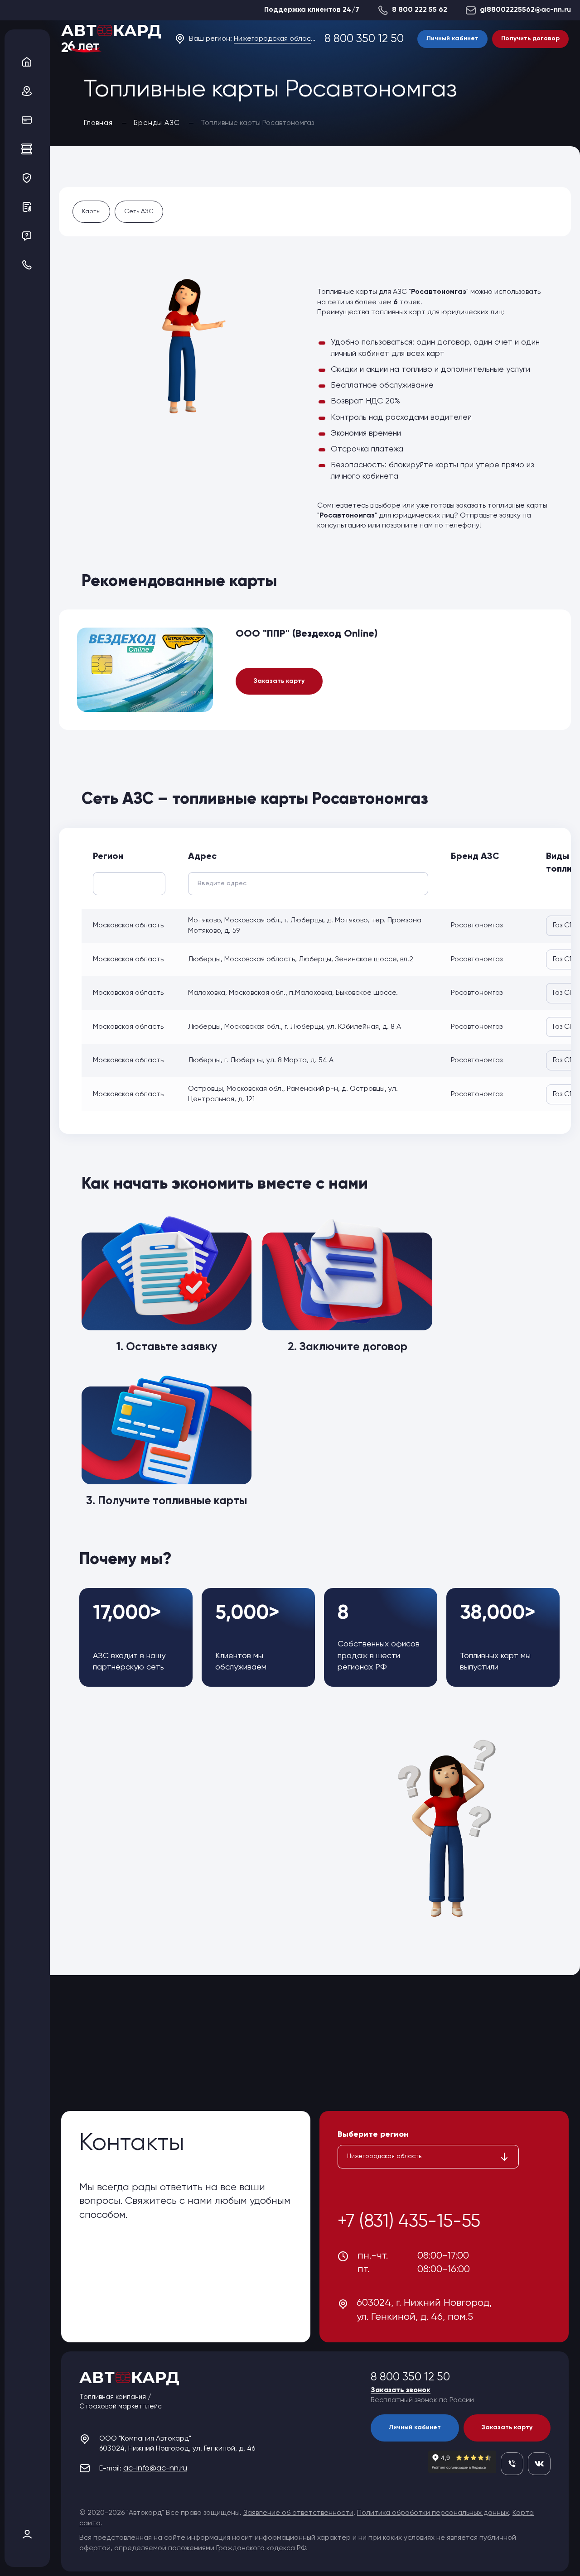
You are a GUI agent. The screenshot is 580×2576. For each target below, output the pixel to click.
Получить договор (530, 38)
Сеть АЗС (139, 211)
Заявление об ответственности (298, 2513)
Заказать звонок (401, 2390)
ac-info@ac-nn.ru (155, 2468)
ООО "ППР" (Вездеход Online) (307, 634)
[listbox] (428, 2157)
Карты (91, 211)
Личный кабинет (452, 38)
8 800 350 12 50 (364, 39)
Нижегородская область (275, 39)
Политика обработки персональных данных (433, 2513)
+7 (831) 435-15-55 (409, 2222)
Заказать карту (279, 681)
